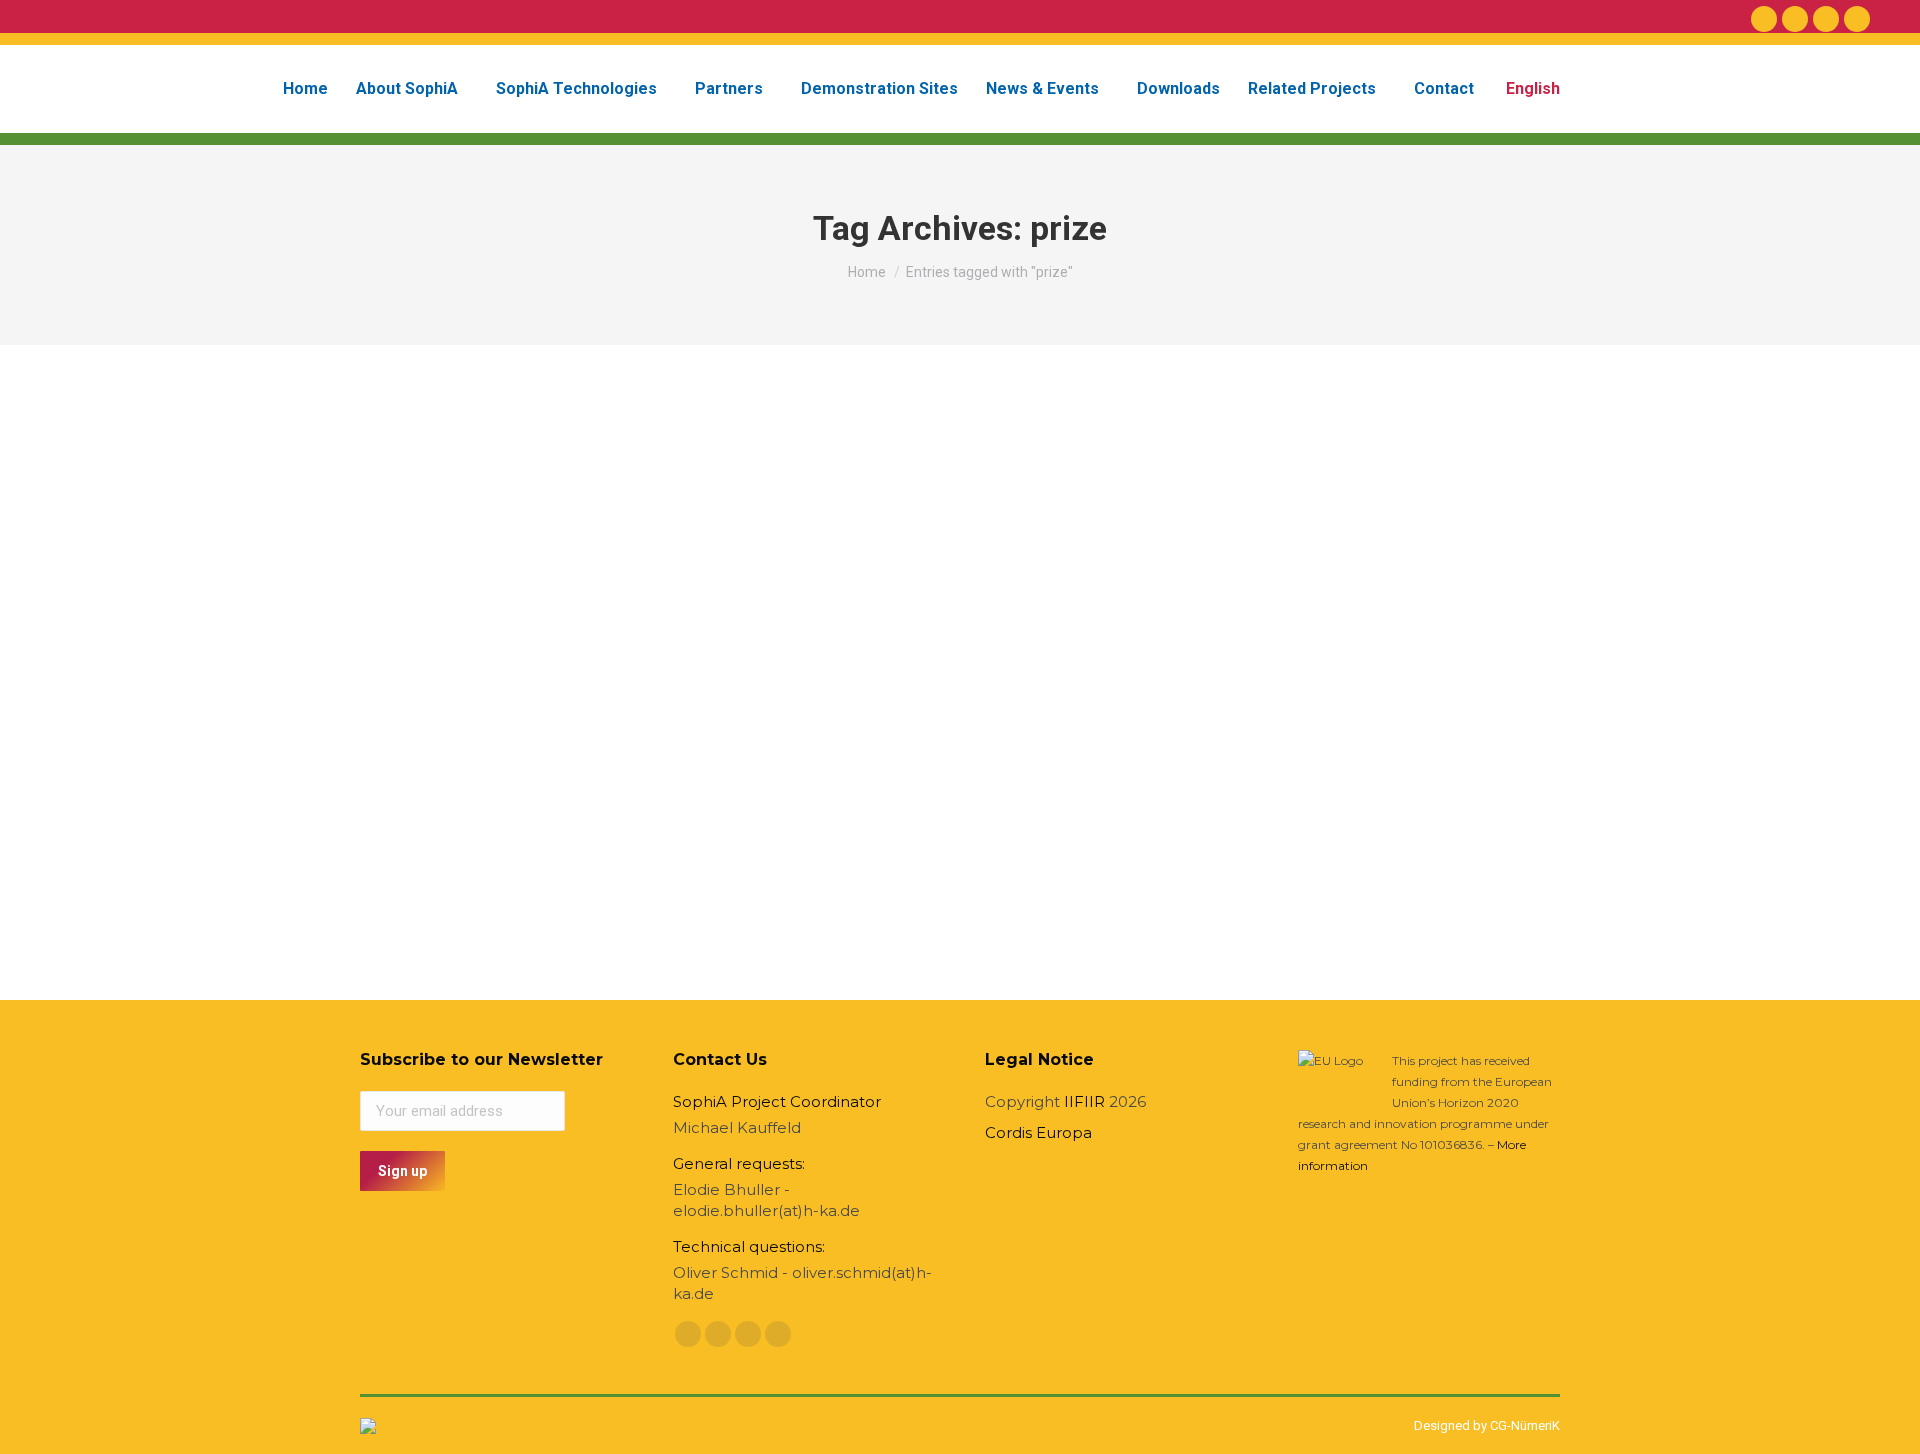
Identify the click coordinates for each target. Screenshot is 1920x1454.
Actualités (414, 839)
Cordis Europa (1038, 1132)
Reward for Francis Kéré (512, 808)
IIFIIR (1084, 1101)
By (495, 839)
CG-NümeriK (1525, 1425)
